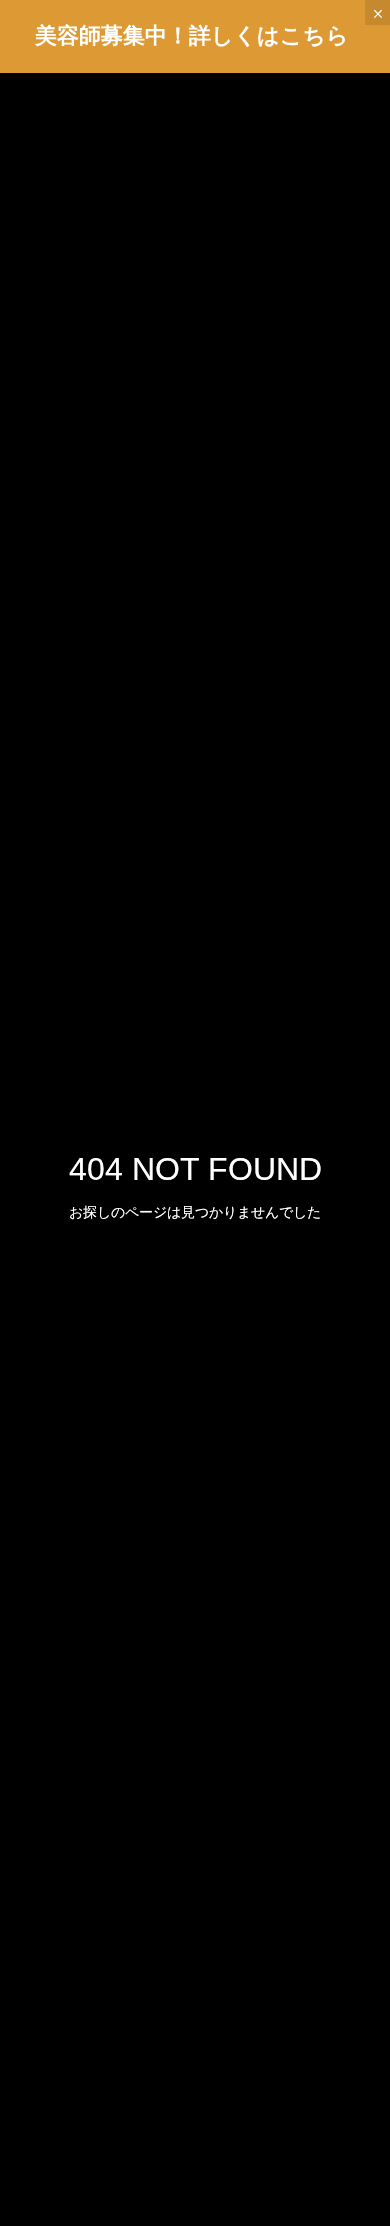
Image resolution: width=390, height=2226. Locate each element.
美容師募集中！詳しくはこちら (192, 35)
